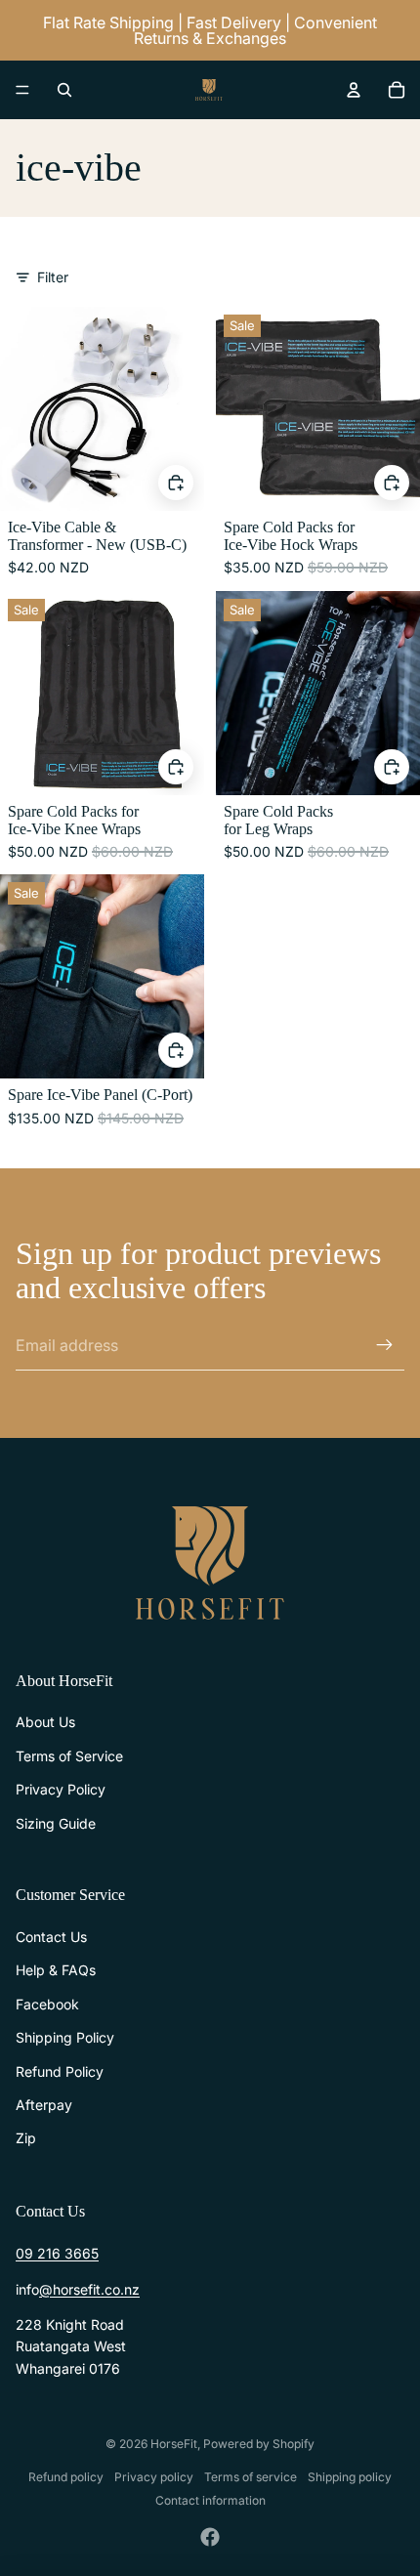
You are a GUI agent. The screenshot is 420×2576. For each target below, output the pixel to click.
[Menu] (22, 90)
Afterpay (44, 2105)
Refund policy (66, 2477)
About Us (45, 1722)
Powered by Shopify (259, 2444)
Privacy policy (154, 2477)
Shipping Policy (65, 2037)
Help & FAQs (56, 1970)
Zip (26, 2138)
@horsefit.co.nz (89, 2289)
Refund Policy (60, 2071)
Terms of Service (69, 1756)
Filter (53, 277)
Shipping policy (350, 2477)
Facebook (47, 2004)
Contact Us (51, 1937)
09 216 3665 (57, 2253)
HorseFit (174, 2444)
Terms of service (251, 2477)
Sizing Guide (56, 1823)
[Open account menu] (354, 90)
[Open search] (64, 90)
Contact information (210, 2500)
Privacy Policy (61, 1789)
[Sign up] (385, 1345)
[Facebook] (210, 2537)
